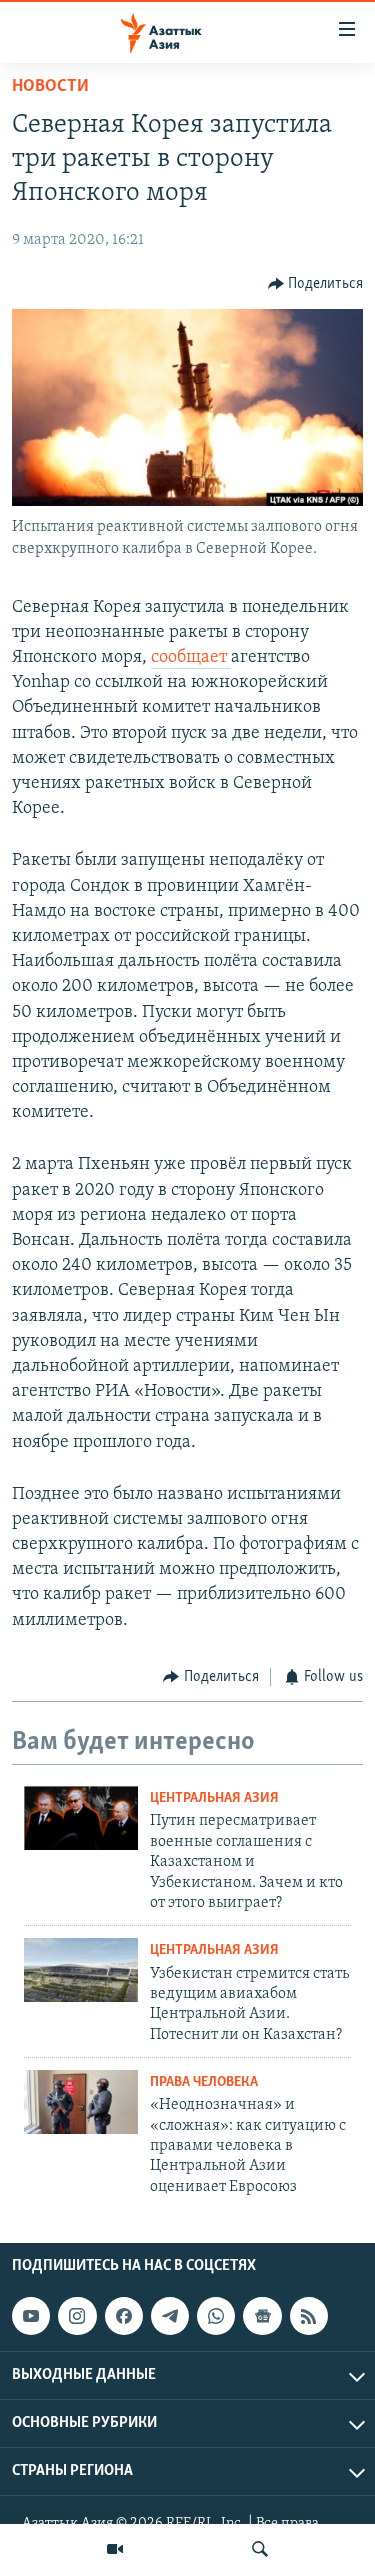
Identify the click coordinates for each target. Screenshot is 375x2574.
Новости (50, 87)
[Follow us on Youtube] (31, 2316)
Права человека (204, 2082)
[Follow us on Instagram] (77, 2316)
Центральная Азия (214, 1798)
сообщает (191, 658)
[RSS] (309, 2316)
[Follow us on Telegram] (170, 2316)
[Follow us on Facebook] (124, 2316)
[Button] (316, 284)
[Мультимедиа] (115, 2549)
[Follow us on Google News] (262, 2316)
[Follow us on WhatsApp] (216, 2316)
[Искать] (260, 2549)
